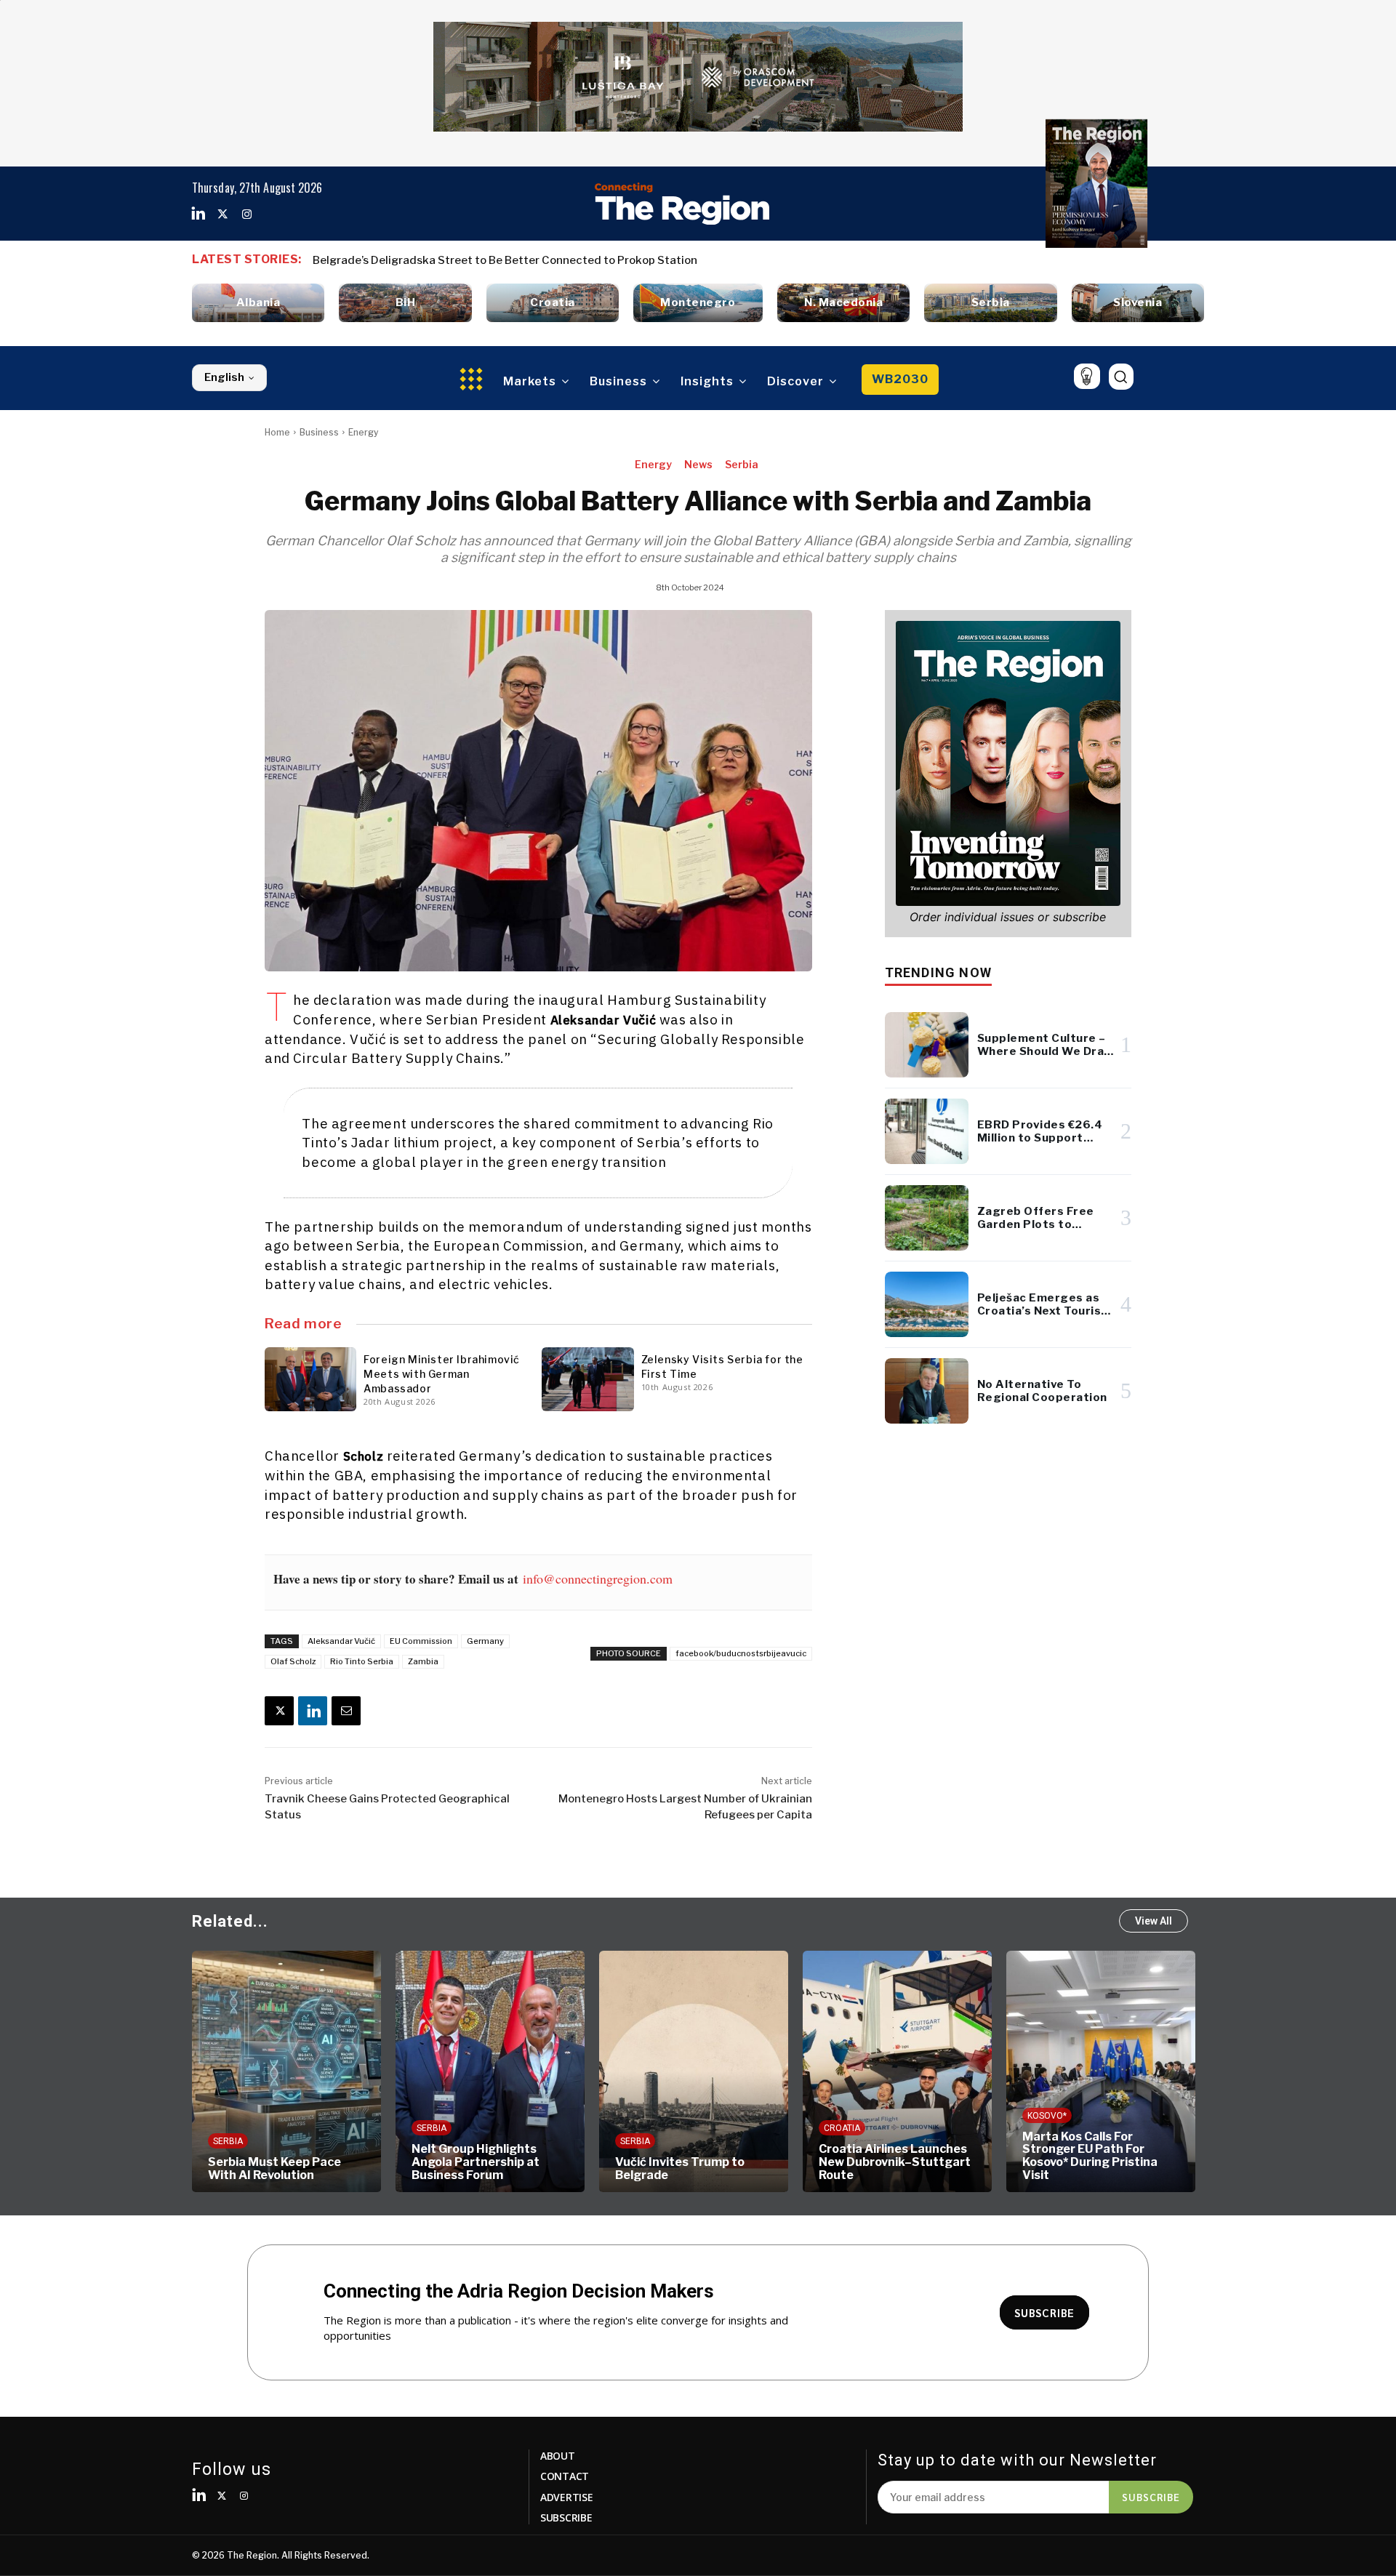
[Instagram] (246, 214)
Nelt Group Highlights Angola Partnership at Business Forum (476, 2162)
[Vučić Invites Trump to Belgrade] (694, 2071)
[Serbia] (990, 303)
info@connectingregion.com (598, 1578)
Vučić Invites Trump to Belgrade (680, 2168)
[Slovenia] (1138, 303)
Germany (485, 1641)
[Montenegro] (698, 303)
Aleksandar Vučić (341, 1641)
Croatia (842, 2128)
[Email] (346, 1711)
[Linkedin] (198, 214)
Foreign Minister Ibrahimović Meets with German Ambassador (442, 1374)
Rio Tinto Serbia (362, 1661)
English (224, 377)
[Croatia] (553, 303)
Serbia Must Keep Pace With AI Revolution (274, 2168)
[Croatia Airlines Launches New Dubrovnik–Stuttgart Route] (897, 2071)
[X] (279, 1711)
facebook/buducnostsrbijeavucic (741, 1653)
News (698, 464)
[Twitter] (222, 214)
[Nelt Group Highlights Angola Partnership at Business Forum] (490, 2071)
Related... (230, 1921)
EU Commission (421, 1641)
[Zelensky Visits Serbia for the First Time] (587, 1379)
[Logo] (682, 204)
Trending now (938, 972)
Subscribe (1151, 2497)
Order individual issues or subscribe (1008, 917)
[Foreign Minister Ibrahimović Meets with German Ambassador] (310, 1379)
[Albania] (258, 303)
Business (319, 432)
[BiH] (405, 303)
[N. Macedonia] (843, 303)
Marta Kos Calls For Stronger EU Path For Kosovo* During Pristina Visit (1090, 2156)
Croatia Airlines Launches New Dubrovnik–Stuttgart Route (895, 2162)
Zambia (423, 1661)
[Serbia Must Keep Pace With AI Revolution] (286, 2071)
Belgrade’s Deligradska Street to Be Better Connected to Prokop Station (505, 260)
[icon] (1087, 376)
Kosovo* (1047, 2116)
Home (277, 432)
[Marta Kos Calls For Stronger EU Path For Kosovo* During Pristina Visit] (1101, 2071)
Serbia (742, 464)
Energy (363, 432)
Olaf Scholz (293, 1661)
